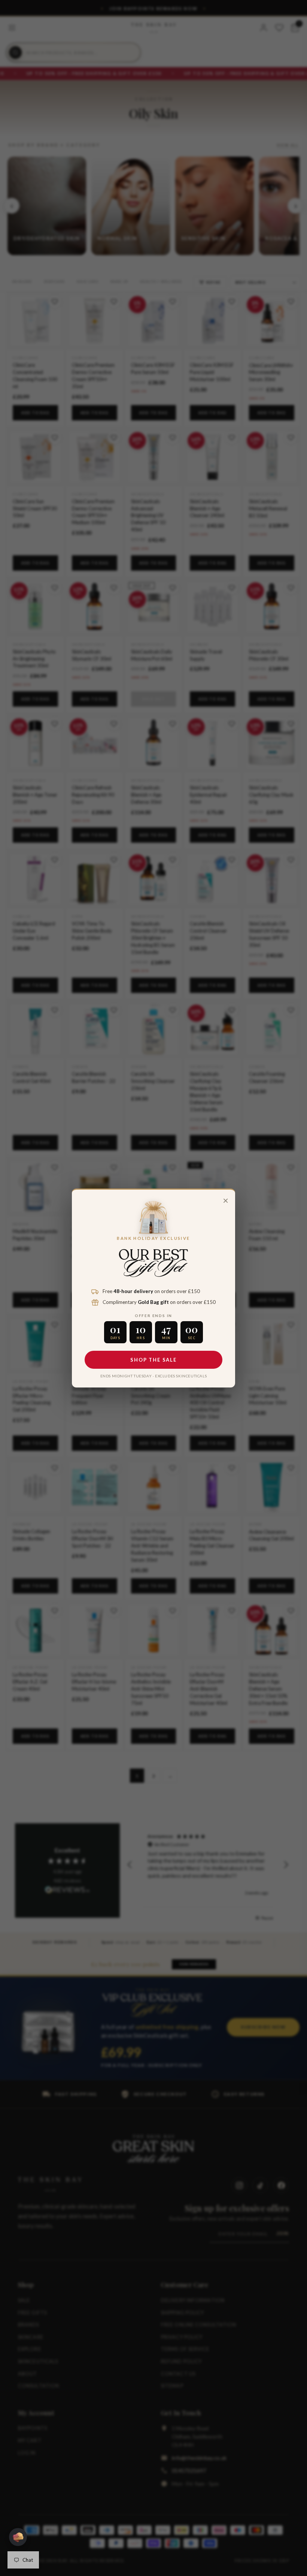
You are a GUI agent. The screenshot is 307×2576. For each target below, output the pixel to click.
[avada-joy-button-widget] (18, 2537)
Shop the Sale (153, 1360)
